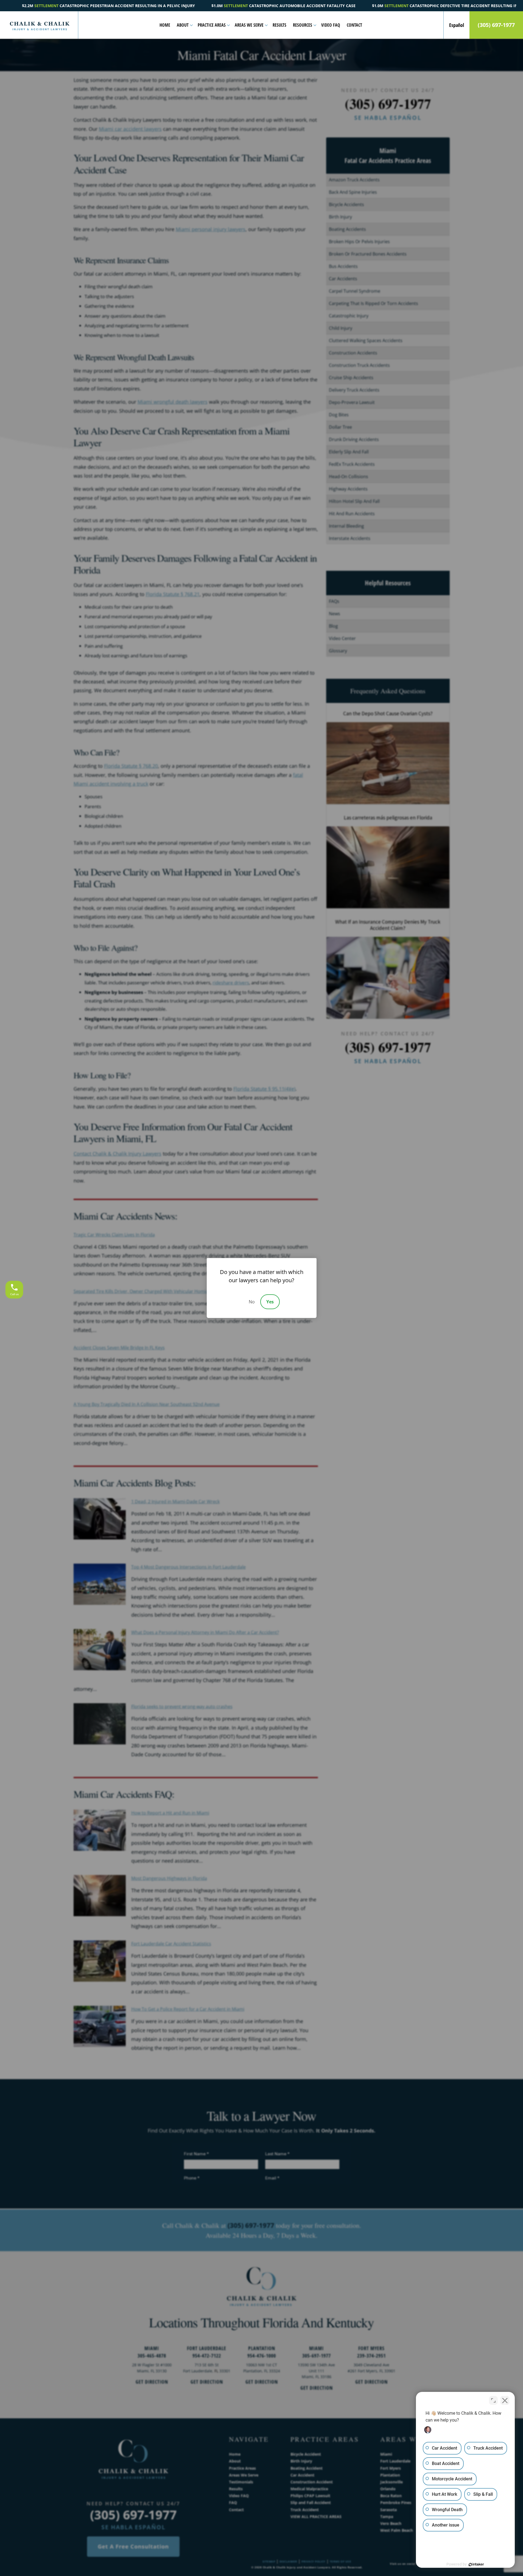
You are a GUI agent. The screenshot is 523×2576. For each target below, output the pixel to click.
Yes (270, 1302)
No (252, 1302)
